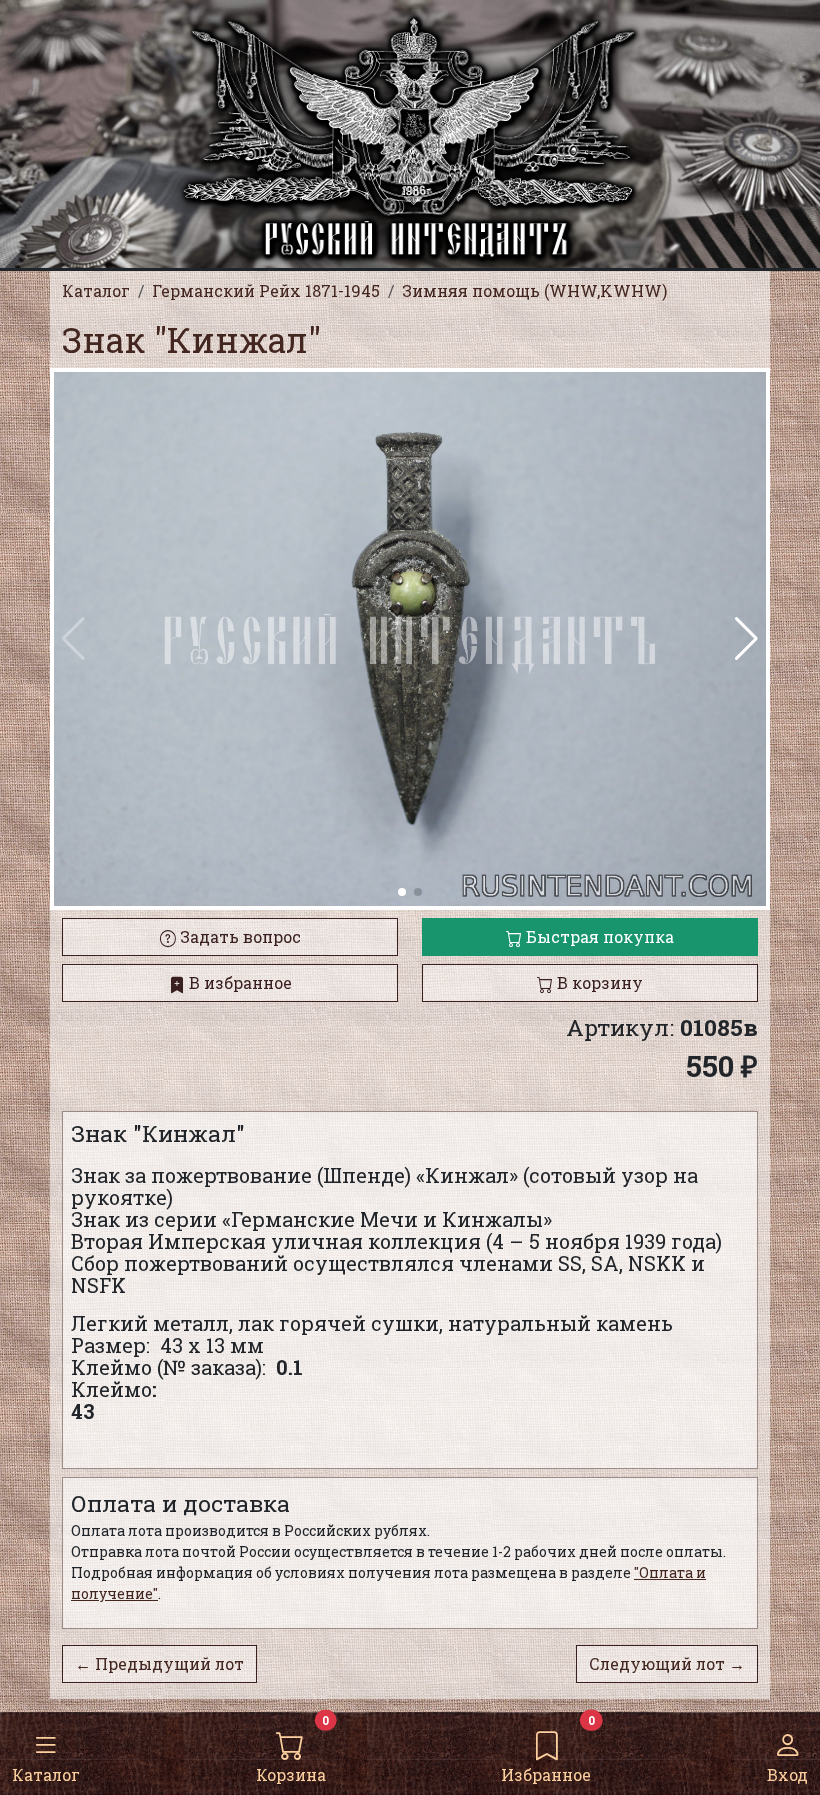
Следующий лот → (667, 1663)
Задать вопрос (238, 936)
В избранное (238, 982)
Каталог (46, 1774)
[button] (746, 639)
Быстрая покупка (598, 936)
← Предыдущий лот (159, 1663)
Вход (787, 1774)
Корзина (291, 1774)
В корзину (598, 982)
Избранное (546, 1774)
